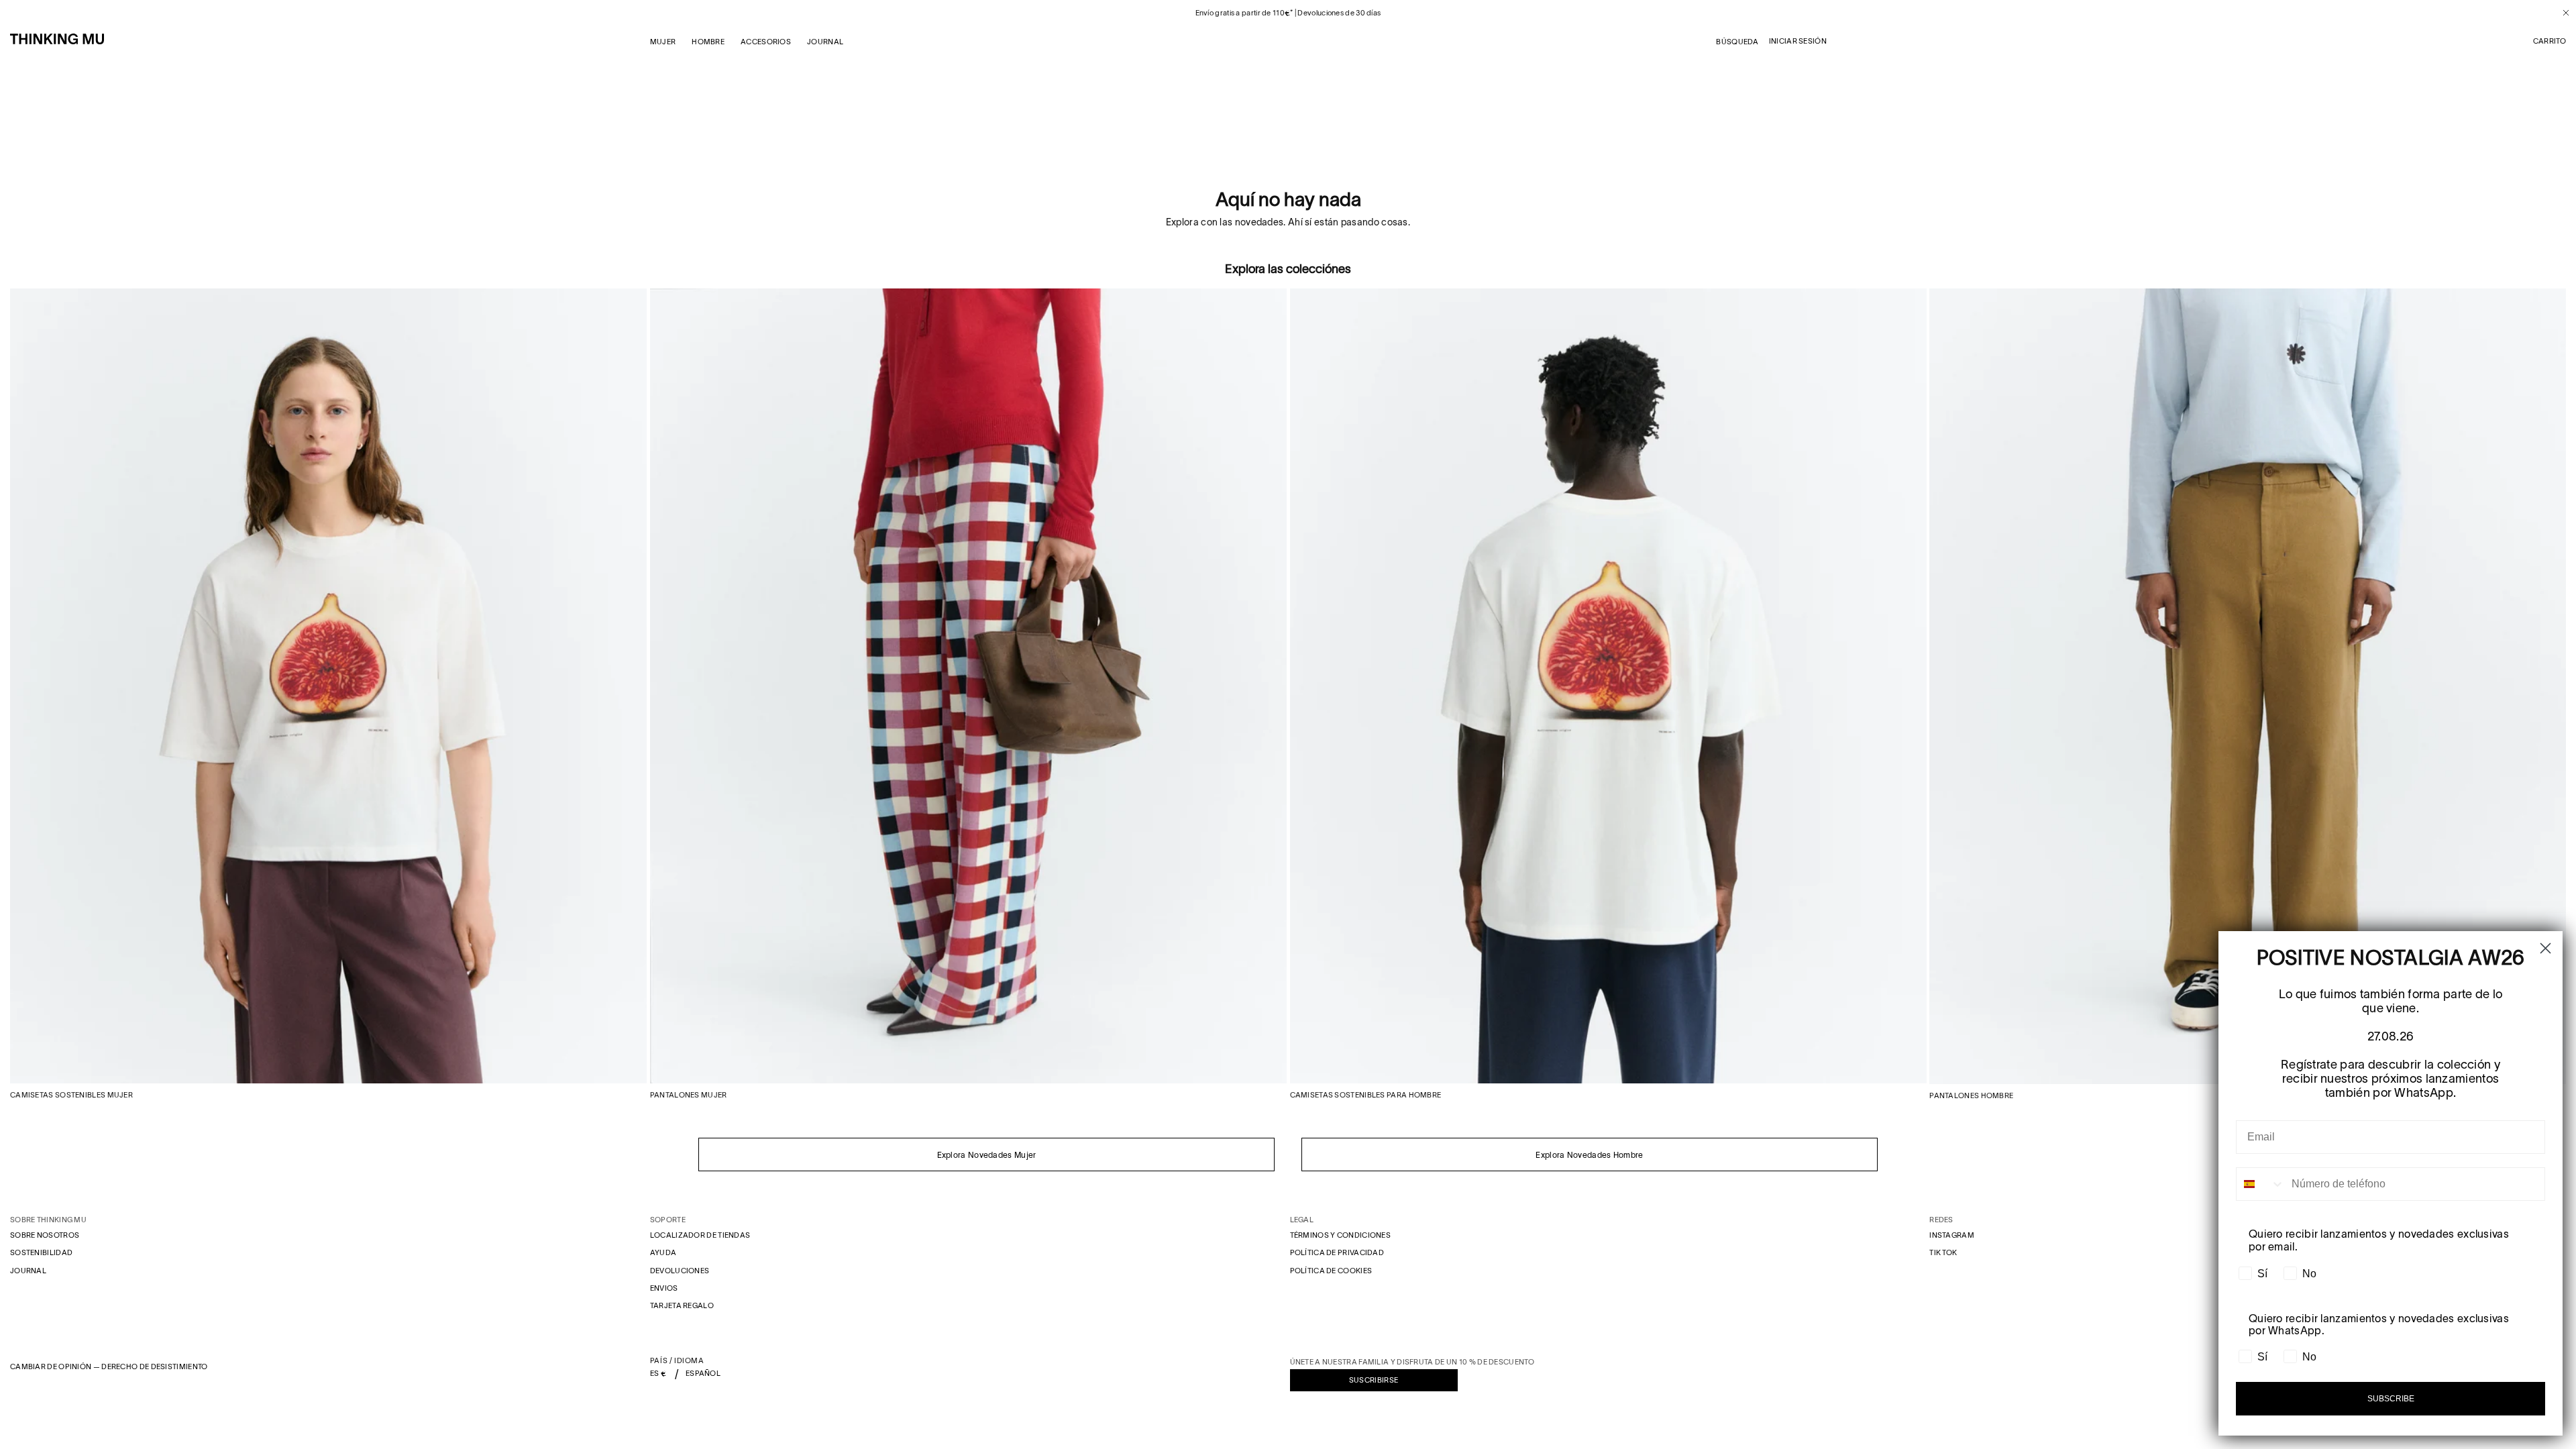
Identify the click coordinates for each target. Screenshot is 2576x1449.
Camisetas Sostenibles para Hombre (1366, 1095)
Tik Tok (1943, 1252)
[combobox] (2261, 1184)
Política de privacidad (1337, 1252)
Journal (28, 1271)
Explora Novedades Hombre (1589, 1155)
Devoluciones (680, 1271)
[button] (2550, 42)
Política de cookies (1331, 1271)
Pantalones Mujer (689, 1095)
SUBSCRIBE (2391, 1399)
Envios (664, 1288)
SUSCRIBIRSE (1374, 1380)
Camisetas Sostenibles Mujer (71, 1095)
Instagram (1952, 1235)
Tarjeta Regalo (682, 1305)
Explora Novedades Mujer (987, 1155)
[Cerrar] (2561, 13)
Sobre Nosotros (45, 1235)
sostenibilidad (41, 1252)
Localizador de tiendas (700, 1235)
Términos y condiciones (1341, 1235)
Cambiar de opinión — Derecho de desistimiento (109, 1366)
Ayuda (663, 1252)
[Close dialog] (2545, 948)
